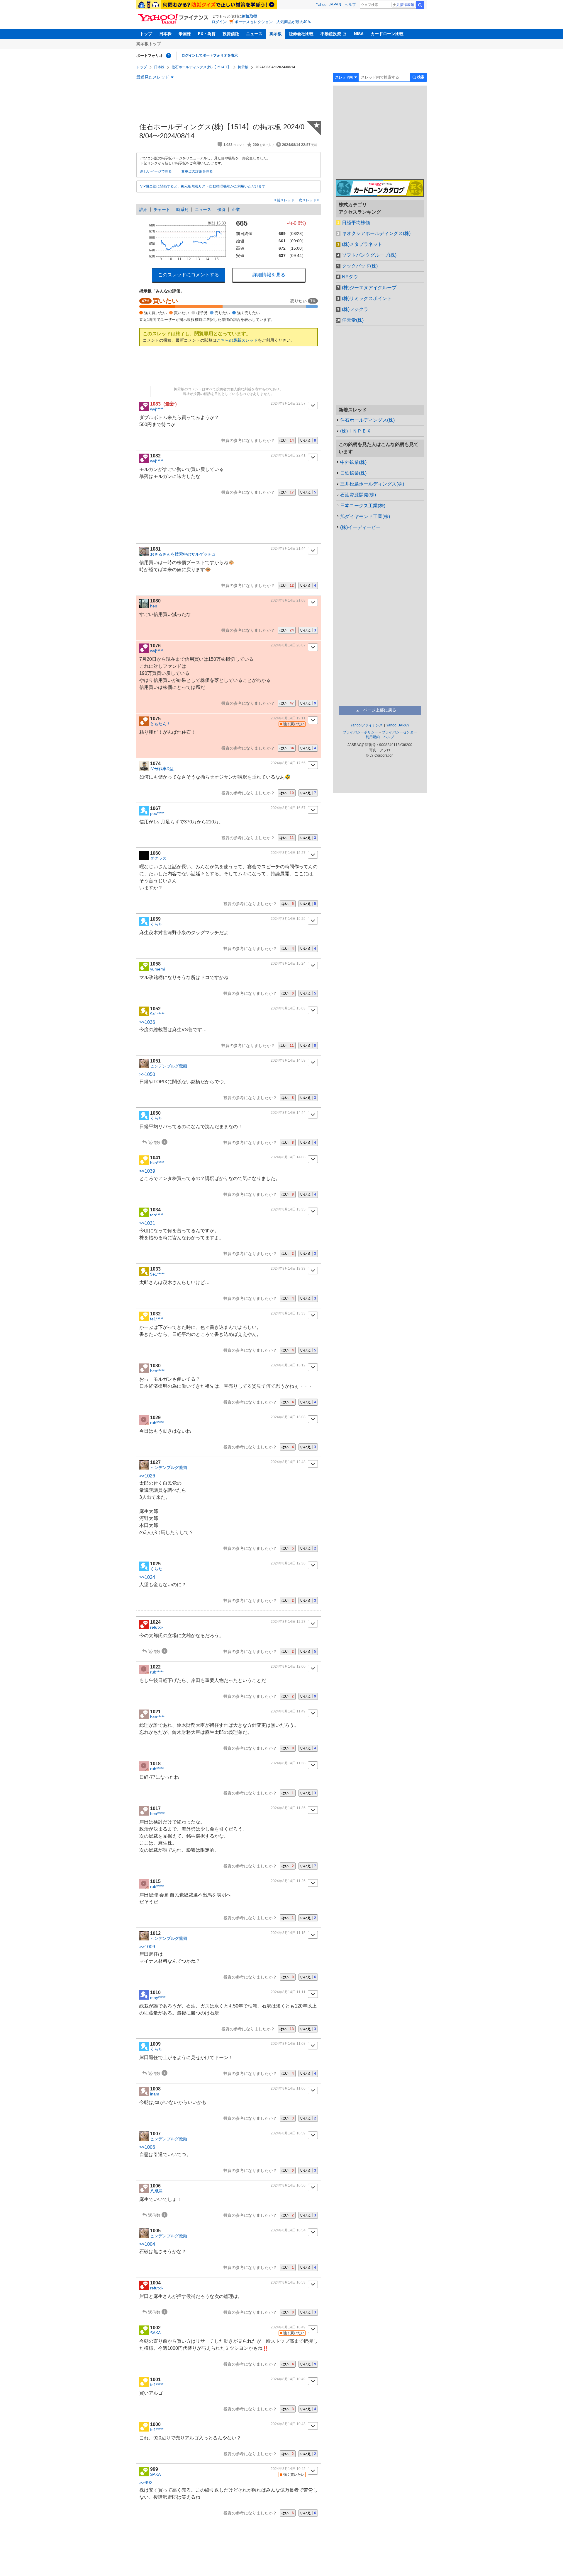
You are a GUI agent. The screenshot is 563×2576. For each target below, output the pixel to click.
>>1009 (147, 1947)
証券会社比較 (301, 34)
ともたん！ (160, 724)
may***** (158, 1998)
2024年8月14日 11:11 (288, 1992)
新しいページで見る (156, 171)
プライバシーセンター (399, 732)
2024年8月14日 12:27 (288, 1622)
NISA (359, 34)
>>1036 (147, 1022)
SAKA (155, 2333)
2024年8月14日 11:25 (288, 1881)
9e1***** (157, 1014)
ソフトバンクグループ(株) (369, 255)
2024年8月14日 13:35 (288, 1209)
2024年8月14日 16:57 (288, 808)
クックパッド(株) (360, 266)
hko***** (157, 1163)
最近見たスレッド (153, 77)
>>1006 (147, 2147)
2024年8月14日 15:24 (288, 963)
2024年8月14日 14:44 (288, 1113)
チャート (162, 210)
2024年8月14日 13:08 (288, 1417)
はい (287, 440)
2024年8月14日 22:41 (288, 455)
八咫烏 (156, 2191)
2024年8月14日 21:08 (288, 600)
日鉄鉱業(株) (353, 473)
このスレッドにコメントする (189, 275)
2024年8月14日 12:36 (288, 1563)
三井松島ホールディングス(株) (372, 484)
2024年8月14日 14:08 (288, 1157)
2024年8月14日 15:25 (288, 919)
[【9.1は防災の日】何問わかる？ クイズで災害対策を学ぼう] (207, 5)
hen (154, 606)
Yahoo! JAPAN (328, 5)
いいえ (308, 440)
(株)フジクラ (355, 309)
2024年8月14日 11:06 (288, 2088)
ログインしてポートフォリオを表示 (210, 55)
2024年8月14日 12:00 (288, 1666)
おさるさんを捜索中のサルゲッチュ (183, 554)
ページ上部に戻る (380, 710)
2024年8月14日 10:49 (288, 2327)
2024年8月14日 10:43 (288, 2424)
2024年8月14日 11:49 (288, 1711)
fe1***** (157, 1319)
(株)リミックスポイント (367, 298)
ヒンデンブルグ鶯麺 (169, 1066)
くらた (156, 924)
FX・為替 (207, 34)
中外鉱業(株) (353, 462)
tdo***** (157, 1215)
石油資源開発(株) (358, 495)
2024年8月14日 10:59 (288, 2133)
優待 (221, 210)
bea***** (157, 1371)
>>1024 (147, 1577)
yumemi (157, 969)
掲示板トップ (149, 44)
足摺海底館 (405, 5)
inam (155, 2094)
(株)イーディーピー (360, 527)
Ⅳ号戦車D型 (162, 769)
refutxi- (157, 1627)
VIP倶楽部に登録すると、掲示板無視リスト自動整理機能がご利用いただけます (203, 186)
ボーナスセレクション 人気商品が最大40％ (273, 22)
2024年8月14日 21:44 (288, 549)
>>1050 (147, 1074)
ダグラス (158, 858)
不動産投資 (331, 34)
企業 (236, 210)
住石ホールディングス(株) (367, 420)
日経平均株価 (356, 223)
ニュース (254, 34)
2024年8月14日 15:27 (288, 853)
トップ (146, 34)
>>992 (146, 2483)
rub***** (157, 1423)
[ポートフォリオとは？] (169, 56)
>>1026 (147, 1476)
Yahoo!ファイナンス (367, 725)
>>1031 (147, 1223)
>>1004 (147, 2244)
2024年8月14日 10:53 (288, 2282)
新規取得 (250, 16)
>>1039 (147, 1171)
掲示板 (276, 34)
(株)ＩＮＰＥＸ (356, 431)
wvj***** (157, 409)
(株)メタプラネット (362, 244)
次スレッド (308, 200)
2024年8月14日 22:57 (288, 403)
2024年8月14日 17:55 (288, 763)
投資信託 (231, 34)
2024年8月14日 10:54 (288, 2230)
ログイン (219, 22)
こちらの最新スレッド (237, 340)
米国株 (185, 34)
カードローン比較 (387, 34)
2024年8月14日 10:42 (288, 2469)
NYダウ (350, 277)
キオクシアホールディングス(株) (376, 233)
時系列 (182, 210)
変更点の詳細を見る (197, 171)
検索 (420, 5)
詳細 (143, 210)
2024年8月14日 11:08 (288, 2044)
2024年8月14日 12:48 (288, 1462)
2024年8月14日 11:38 (288, 1763)
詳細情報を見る (269, 275)
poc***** (157, 813)
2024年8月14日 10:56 (288, 2185)
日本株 (165, 34)
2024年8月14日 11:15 (288, 1933)
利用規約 (373, 737)
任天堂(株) (353, 320)
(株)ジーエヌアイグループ (369, 288)
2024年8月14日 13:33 (288, 1269)
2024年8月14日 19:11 (288, 718)
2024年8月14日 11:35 (288, 1808)
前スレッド (285, 200)
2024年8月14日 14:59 (288, 1060)
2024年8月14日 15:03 (288, 1008)
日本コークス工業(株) (363, 506)
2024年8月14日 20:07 (288, 645)
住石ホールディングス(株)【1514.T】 (201, 67)
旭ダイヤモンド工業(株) (365, 516)
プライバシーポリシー (360, 732)
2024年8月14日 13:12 (288, 1365)
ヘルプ (350, 5)
